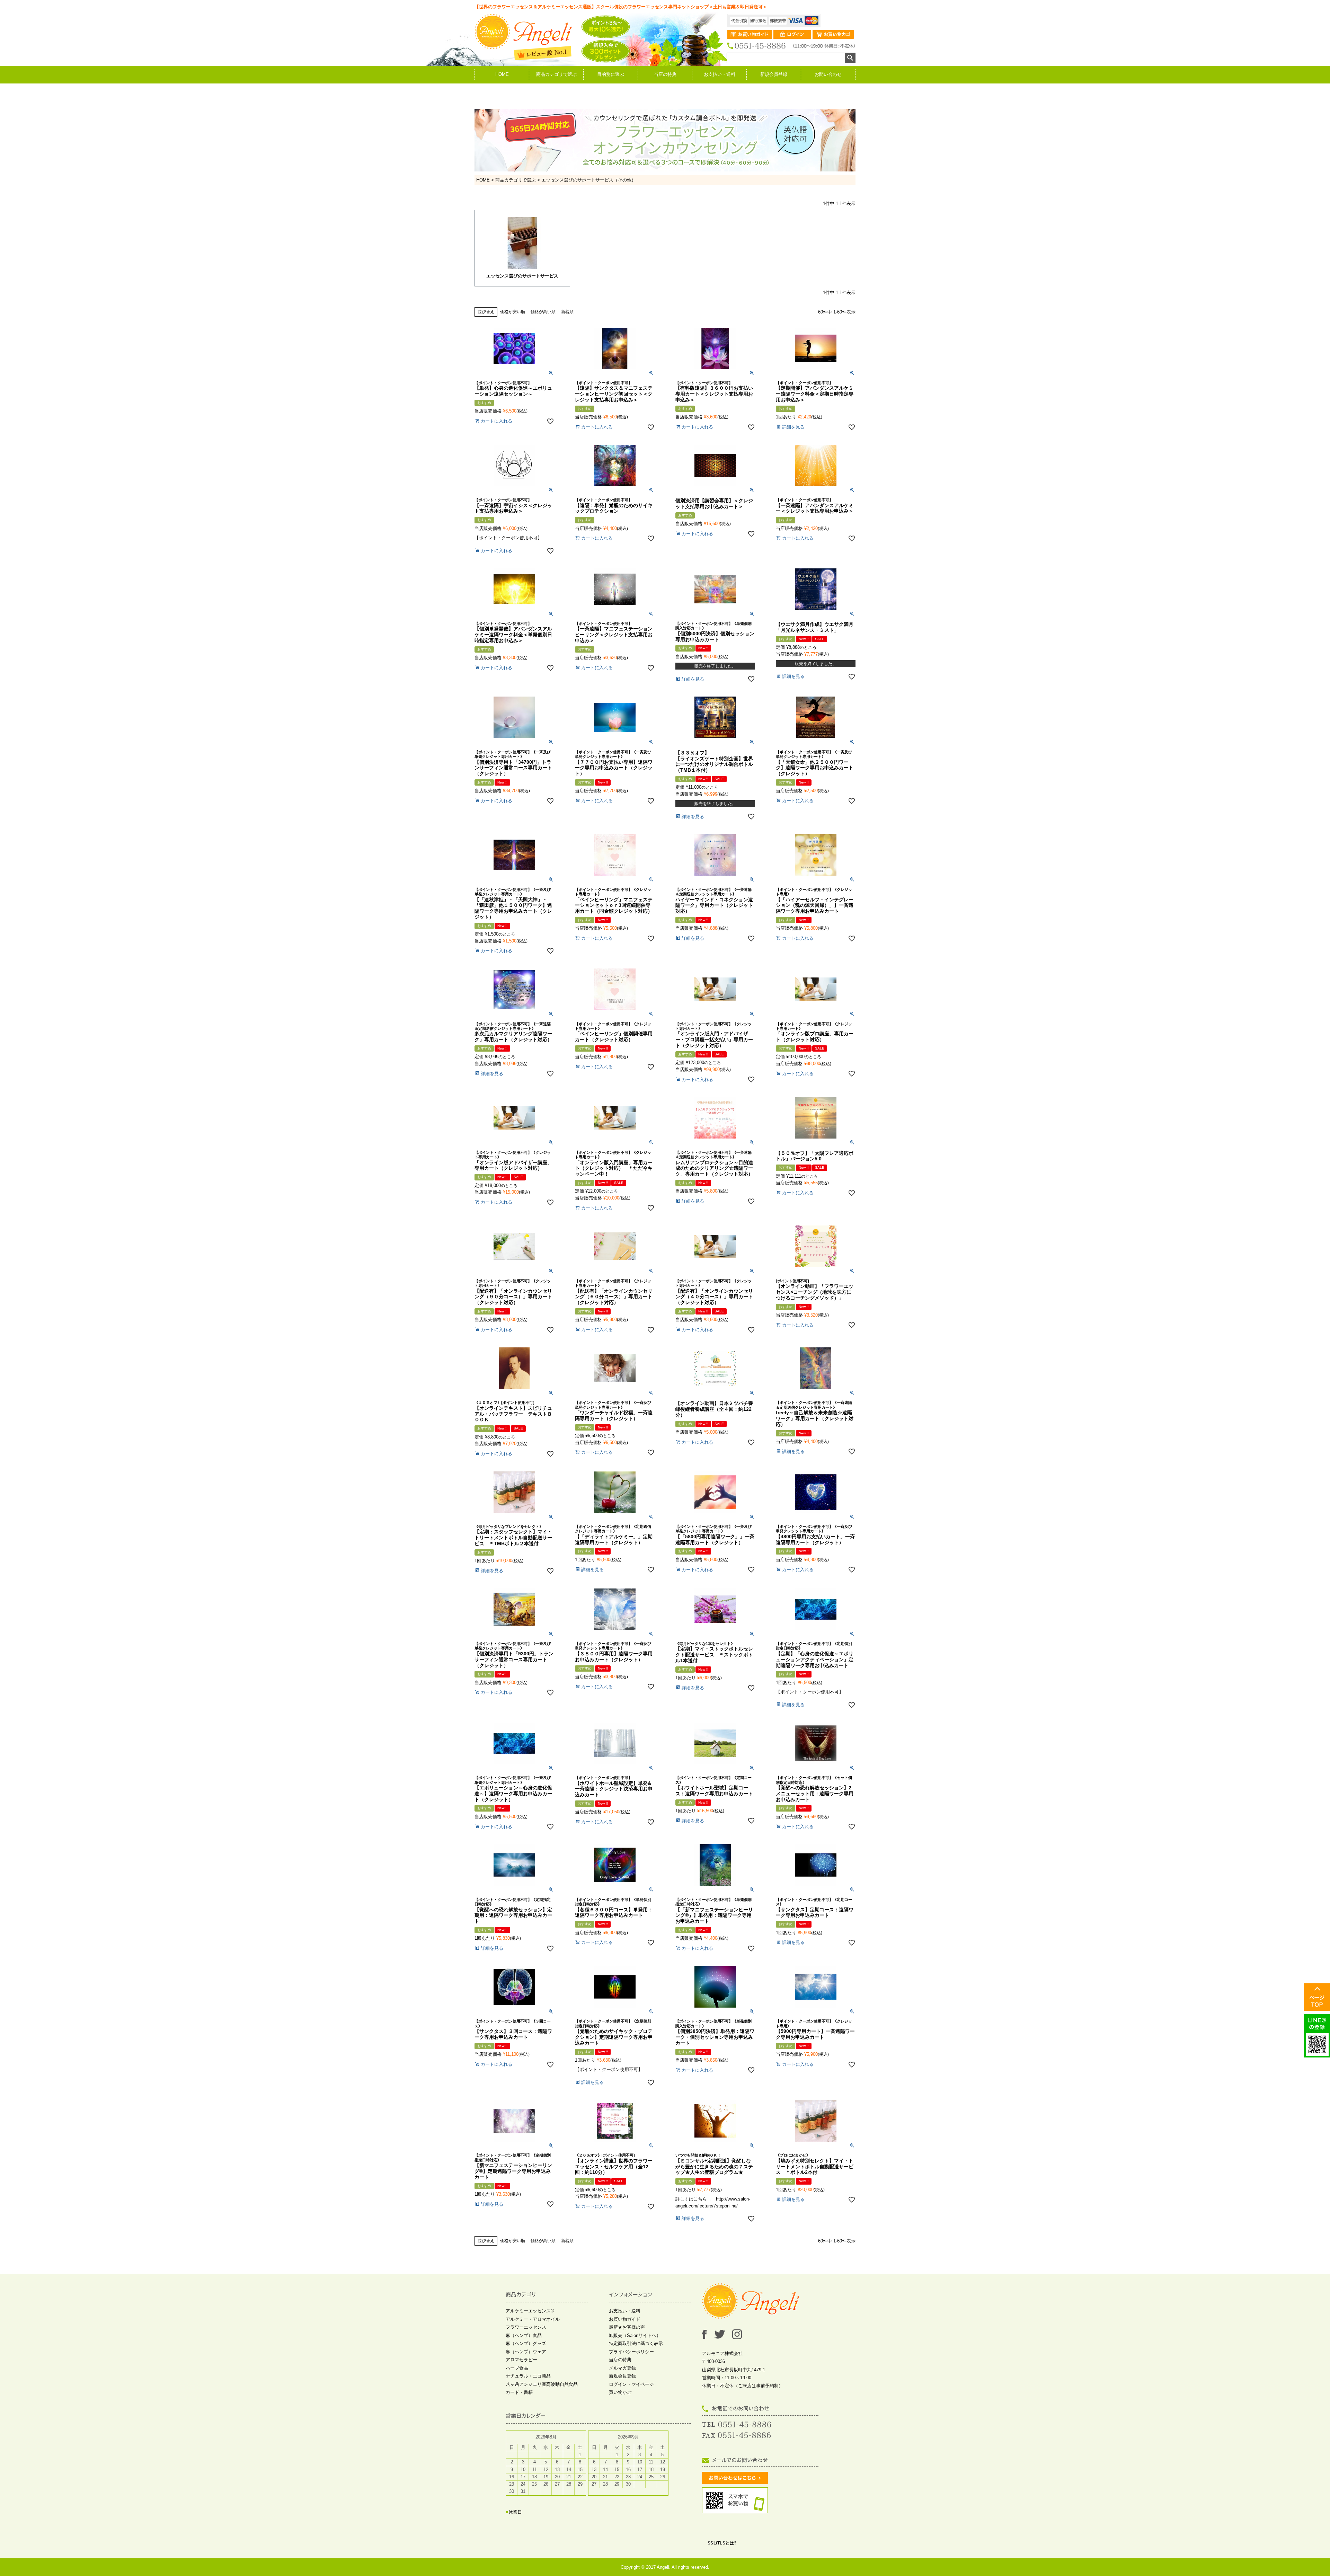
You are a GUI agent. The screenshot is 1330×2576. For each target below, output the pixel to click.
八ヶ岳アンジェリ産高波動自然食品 (542, 2384)
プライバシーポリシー (631, 2352)
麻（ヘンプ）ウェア (526, 2352)
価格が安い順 (513, 312)
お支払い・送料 (720, 74)
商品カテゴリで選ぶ (556, 74)
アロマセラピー (521, 2360)
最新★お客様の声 (627, 2327)
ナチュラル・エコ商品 (528, 2376)
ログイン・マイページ (631, 2384)
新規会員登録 (774, 74)
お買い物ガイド (625, 2319)
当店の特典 (665, 74)
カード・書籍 (519, 2392)
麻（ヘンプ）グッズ (526, 2343)
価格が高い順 (543, 312)
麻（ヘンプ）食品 (524, 2335)
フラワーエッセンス (526, 2327)
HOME (502, 74)
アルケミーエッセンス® (530, 2311)
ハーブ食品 (517, 2368)
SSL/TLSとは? (722, 2543)
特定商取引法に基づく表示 (636, 2343)
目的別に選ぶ (611, 74)
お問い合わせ (828, 74)
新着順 (567, 312)
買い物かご (620, 2392)
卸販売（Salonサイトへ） (635, 2335)
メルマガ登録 (622, 2368)
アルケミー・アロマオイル (533, 2319)
